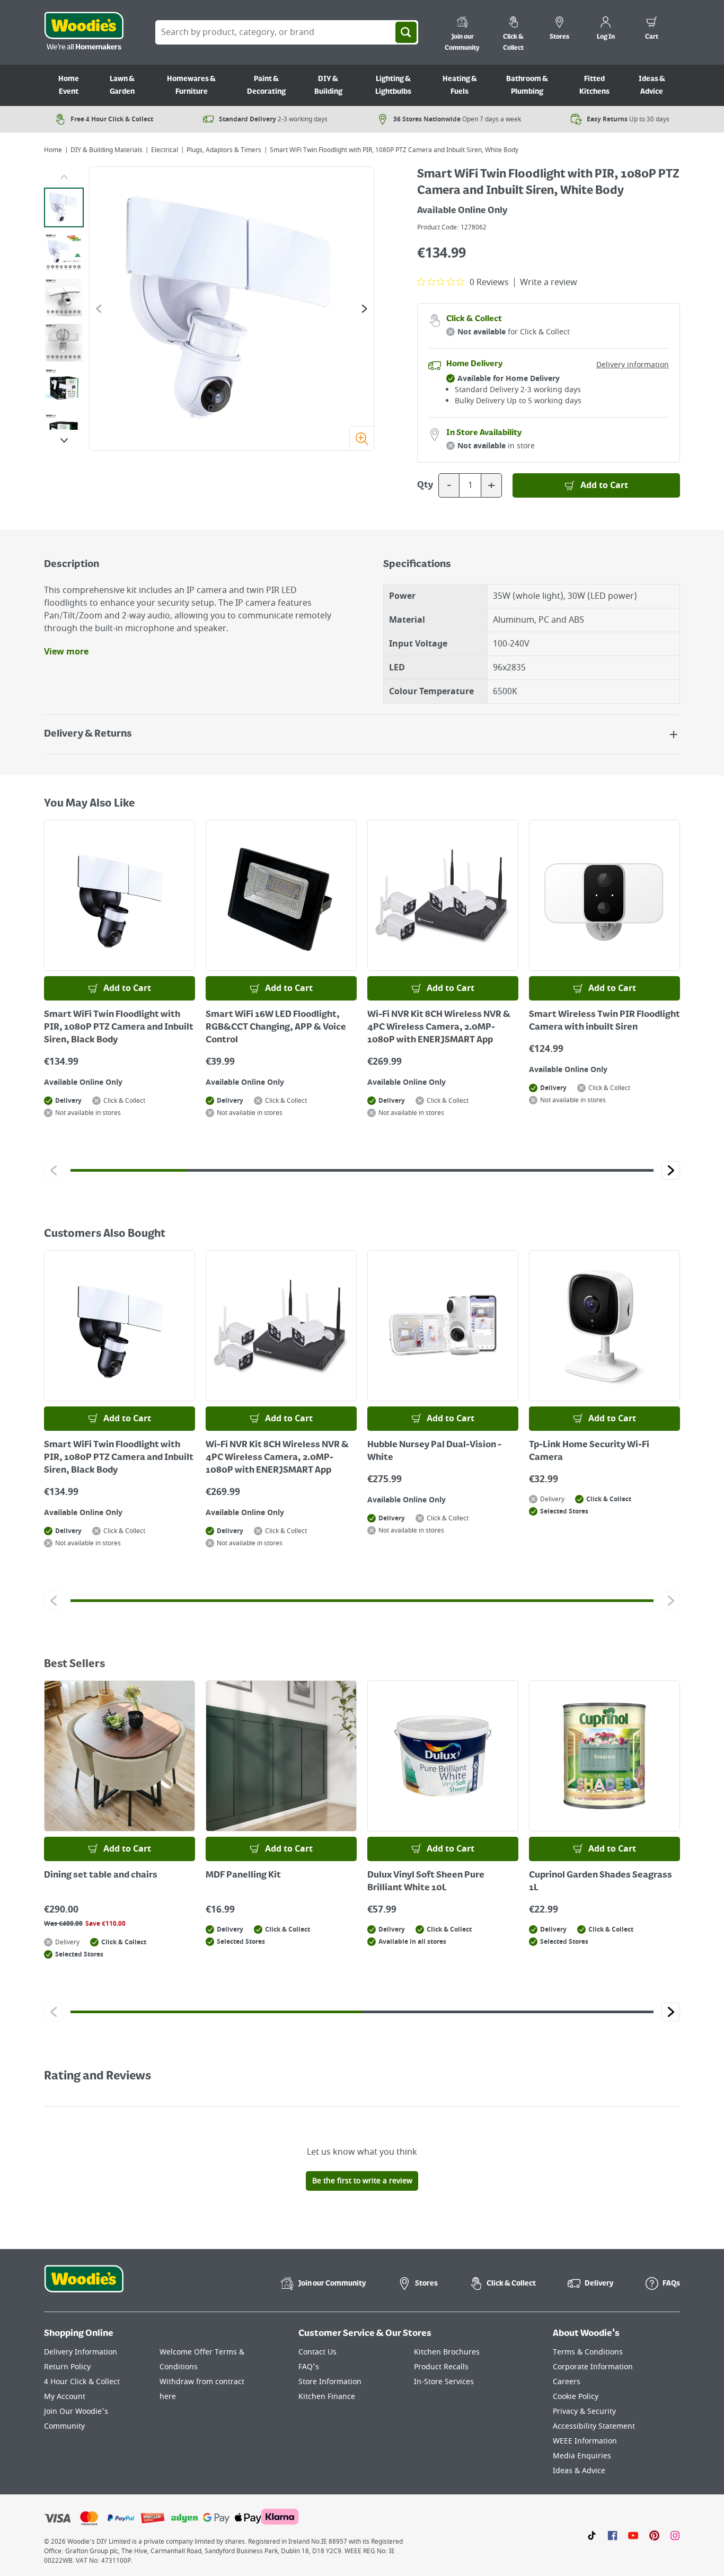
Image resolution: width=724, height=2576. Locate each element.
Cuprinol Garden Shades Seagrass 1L (601, 1882)
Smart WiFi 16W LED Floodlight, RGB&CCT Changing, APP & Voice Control (276, 1028)
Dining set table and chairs (101, 1875)
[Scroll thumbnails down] (64, 440)
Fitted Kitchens (594, 85)
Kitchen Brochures (447, 2352)
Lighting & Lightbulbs (393, 85)
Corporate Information (593, 2367)
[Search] (406, 32)
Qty (425, 485)
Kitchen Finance (327, 2397)
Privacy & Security (584, 2411)
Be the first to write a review (362, 2181)
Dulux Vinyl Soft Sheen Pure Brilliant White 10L (426, 1882)
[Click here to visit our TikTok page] (592, 2535)
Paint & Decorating (266, 85)
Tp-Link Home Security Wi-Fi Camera (589, 1451)
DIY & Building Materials (107, 150)
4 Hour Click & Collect (82, 2382)
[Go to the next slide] (364, 309)
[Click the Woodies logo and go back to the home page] (84, 32)
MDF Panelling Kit (243, 1875)
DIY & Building (328, 85)
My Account (65, 2397)
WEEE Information (585, 2441)
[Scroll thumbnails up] (64, 177)
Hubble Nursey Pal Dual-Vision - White (434, 1451)
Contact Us (317, 2352)
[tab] (64, 207)
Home (53, 150)
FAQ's (309, 2367)
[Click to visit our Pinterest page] (654, 2535)
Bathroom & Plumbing (527, 85)
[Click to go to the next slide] (671, 1170)
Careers (567, 2382)
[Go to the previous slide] (99, 309)
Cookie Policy (576, 2397)
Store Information (330, 2382)
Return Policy (67, 2367)
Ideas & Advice (652, 85)
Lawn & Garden (122, 85)
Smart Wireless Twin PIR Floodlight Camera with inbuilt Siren (604, 1021)
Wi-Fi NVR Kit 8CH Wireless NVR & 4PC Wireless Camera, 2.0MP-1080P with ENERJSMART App (439, 1028)
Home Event (69, 85)
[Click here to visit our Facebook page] (612, 2535)
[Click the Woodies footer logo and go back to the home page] (84, 2286)
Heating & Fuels (460, 85)
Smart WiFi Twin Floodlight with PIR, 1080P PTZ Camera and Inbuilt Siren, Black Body (119, 1028)
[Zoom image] (361, 438)
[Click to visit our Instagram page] (675, 2535)
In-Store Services (444, 2382)
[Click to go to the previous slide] (53, 1170)
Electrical (165, 150)
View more (66, 652)
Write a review (549, 282)
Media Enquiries (582, 2456)
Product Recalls (441, 2367)
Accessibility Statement (594, 2426)
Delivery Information (81, 2352)
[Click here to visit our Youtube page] (633, 2535)
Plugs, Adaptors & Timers (224, 150)
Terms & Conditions (588, 2352)
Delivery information (633, 365)
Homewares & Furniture (191, 85)
